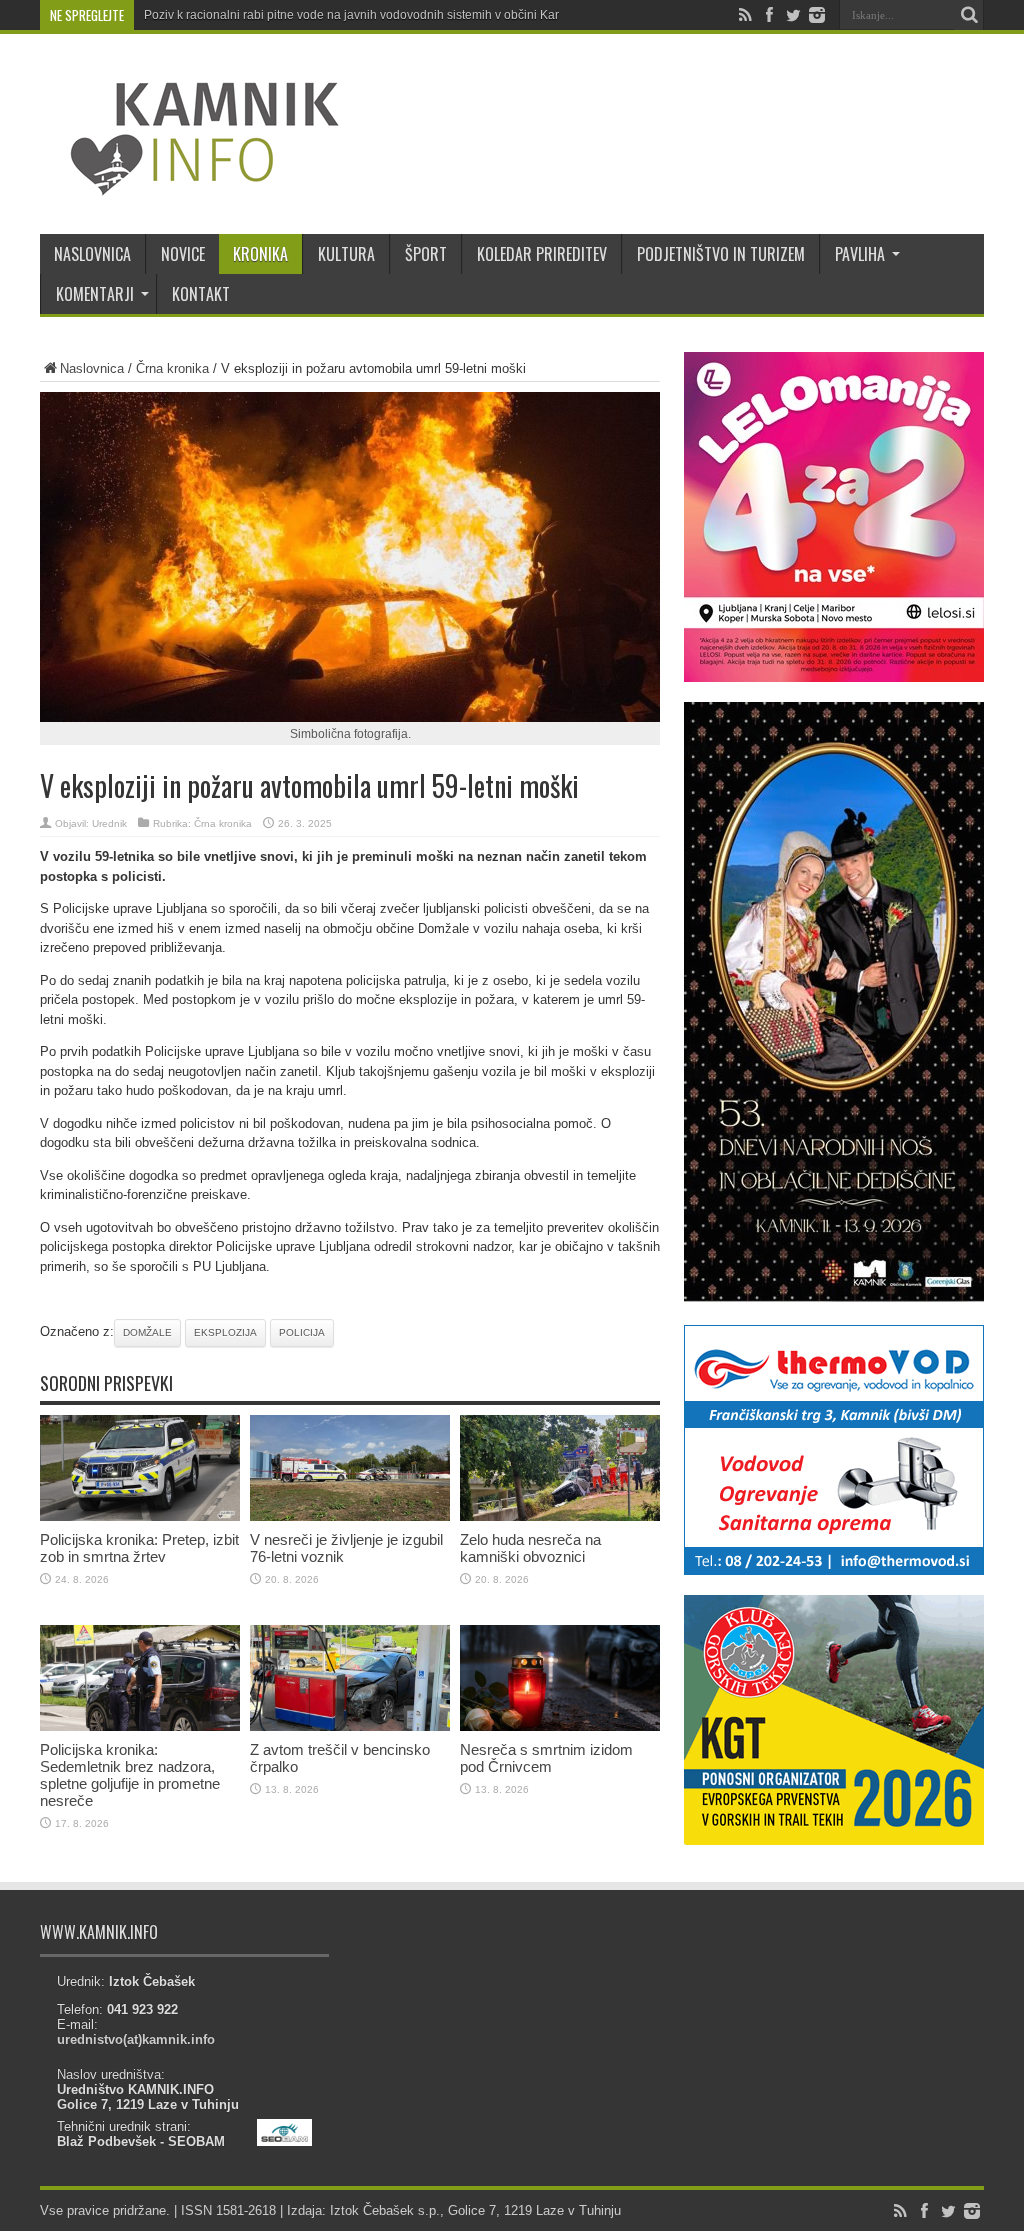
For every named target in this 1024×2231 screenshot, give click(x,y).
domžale (147, 1332)
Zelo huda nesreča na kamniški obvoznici (530, 1548)
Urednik (109, 823)
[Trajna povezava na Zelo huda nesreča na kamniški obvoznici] (560, 1516)
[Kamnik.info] (190, 184)
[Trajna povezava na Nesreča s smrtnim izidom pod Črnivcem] (560, 1726)
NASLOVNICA (92, 254)
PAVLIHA (860, 254)
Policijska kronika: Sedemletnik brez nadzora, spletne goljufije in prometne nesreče (130, 1775)
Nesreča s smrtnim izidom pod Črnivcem (546, 1758)
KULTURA (346, 254)
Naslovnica (92, 368)
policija (302, 1332)
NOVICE (183, 254)
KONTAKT (201, 294)
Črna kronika (172, 368)
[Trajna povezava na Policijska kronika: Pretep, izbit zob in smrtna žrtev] (140, 1516)
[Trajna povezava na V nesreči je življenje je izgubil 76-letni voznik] (350, 1516)
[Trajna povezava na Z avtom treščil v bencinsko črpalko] (350, 1726)
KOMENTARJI (95, 294)
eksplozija (225, 1332)
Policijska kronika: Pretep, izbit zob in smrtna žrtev (139, 1548)
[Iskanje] (969, 15)
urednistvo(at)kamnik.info (136, 2039)
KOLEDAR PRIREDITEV (542, 254)
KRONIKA (260, 254)
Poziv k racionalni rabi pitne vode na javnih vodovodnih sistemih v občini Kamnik (362, 15)
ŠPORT (426, 254)
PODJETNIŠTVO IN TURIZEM (721, 254)
